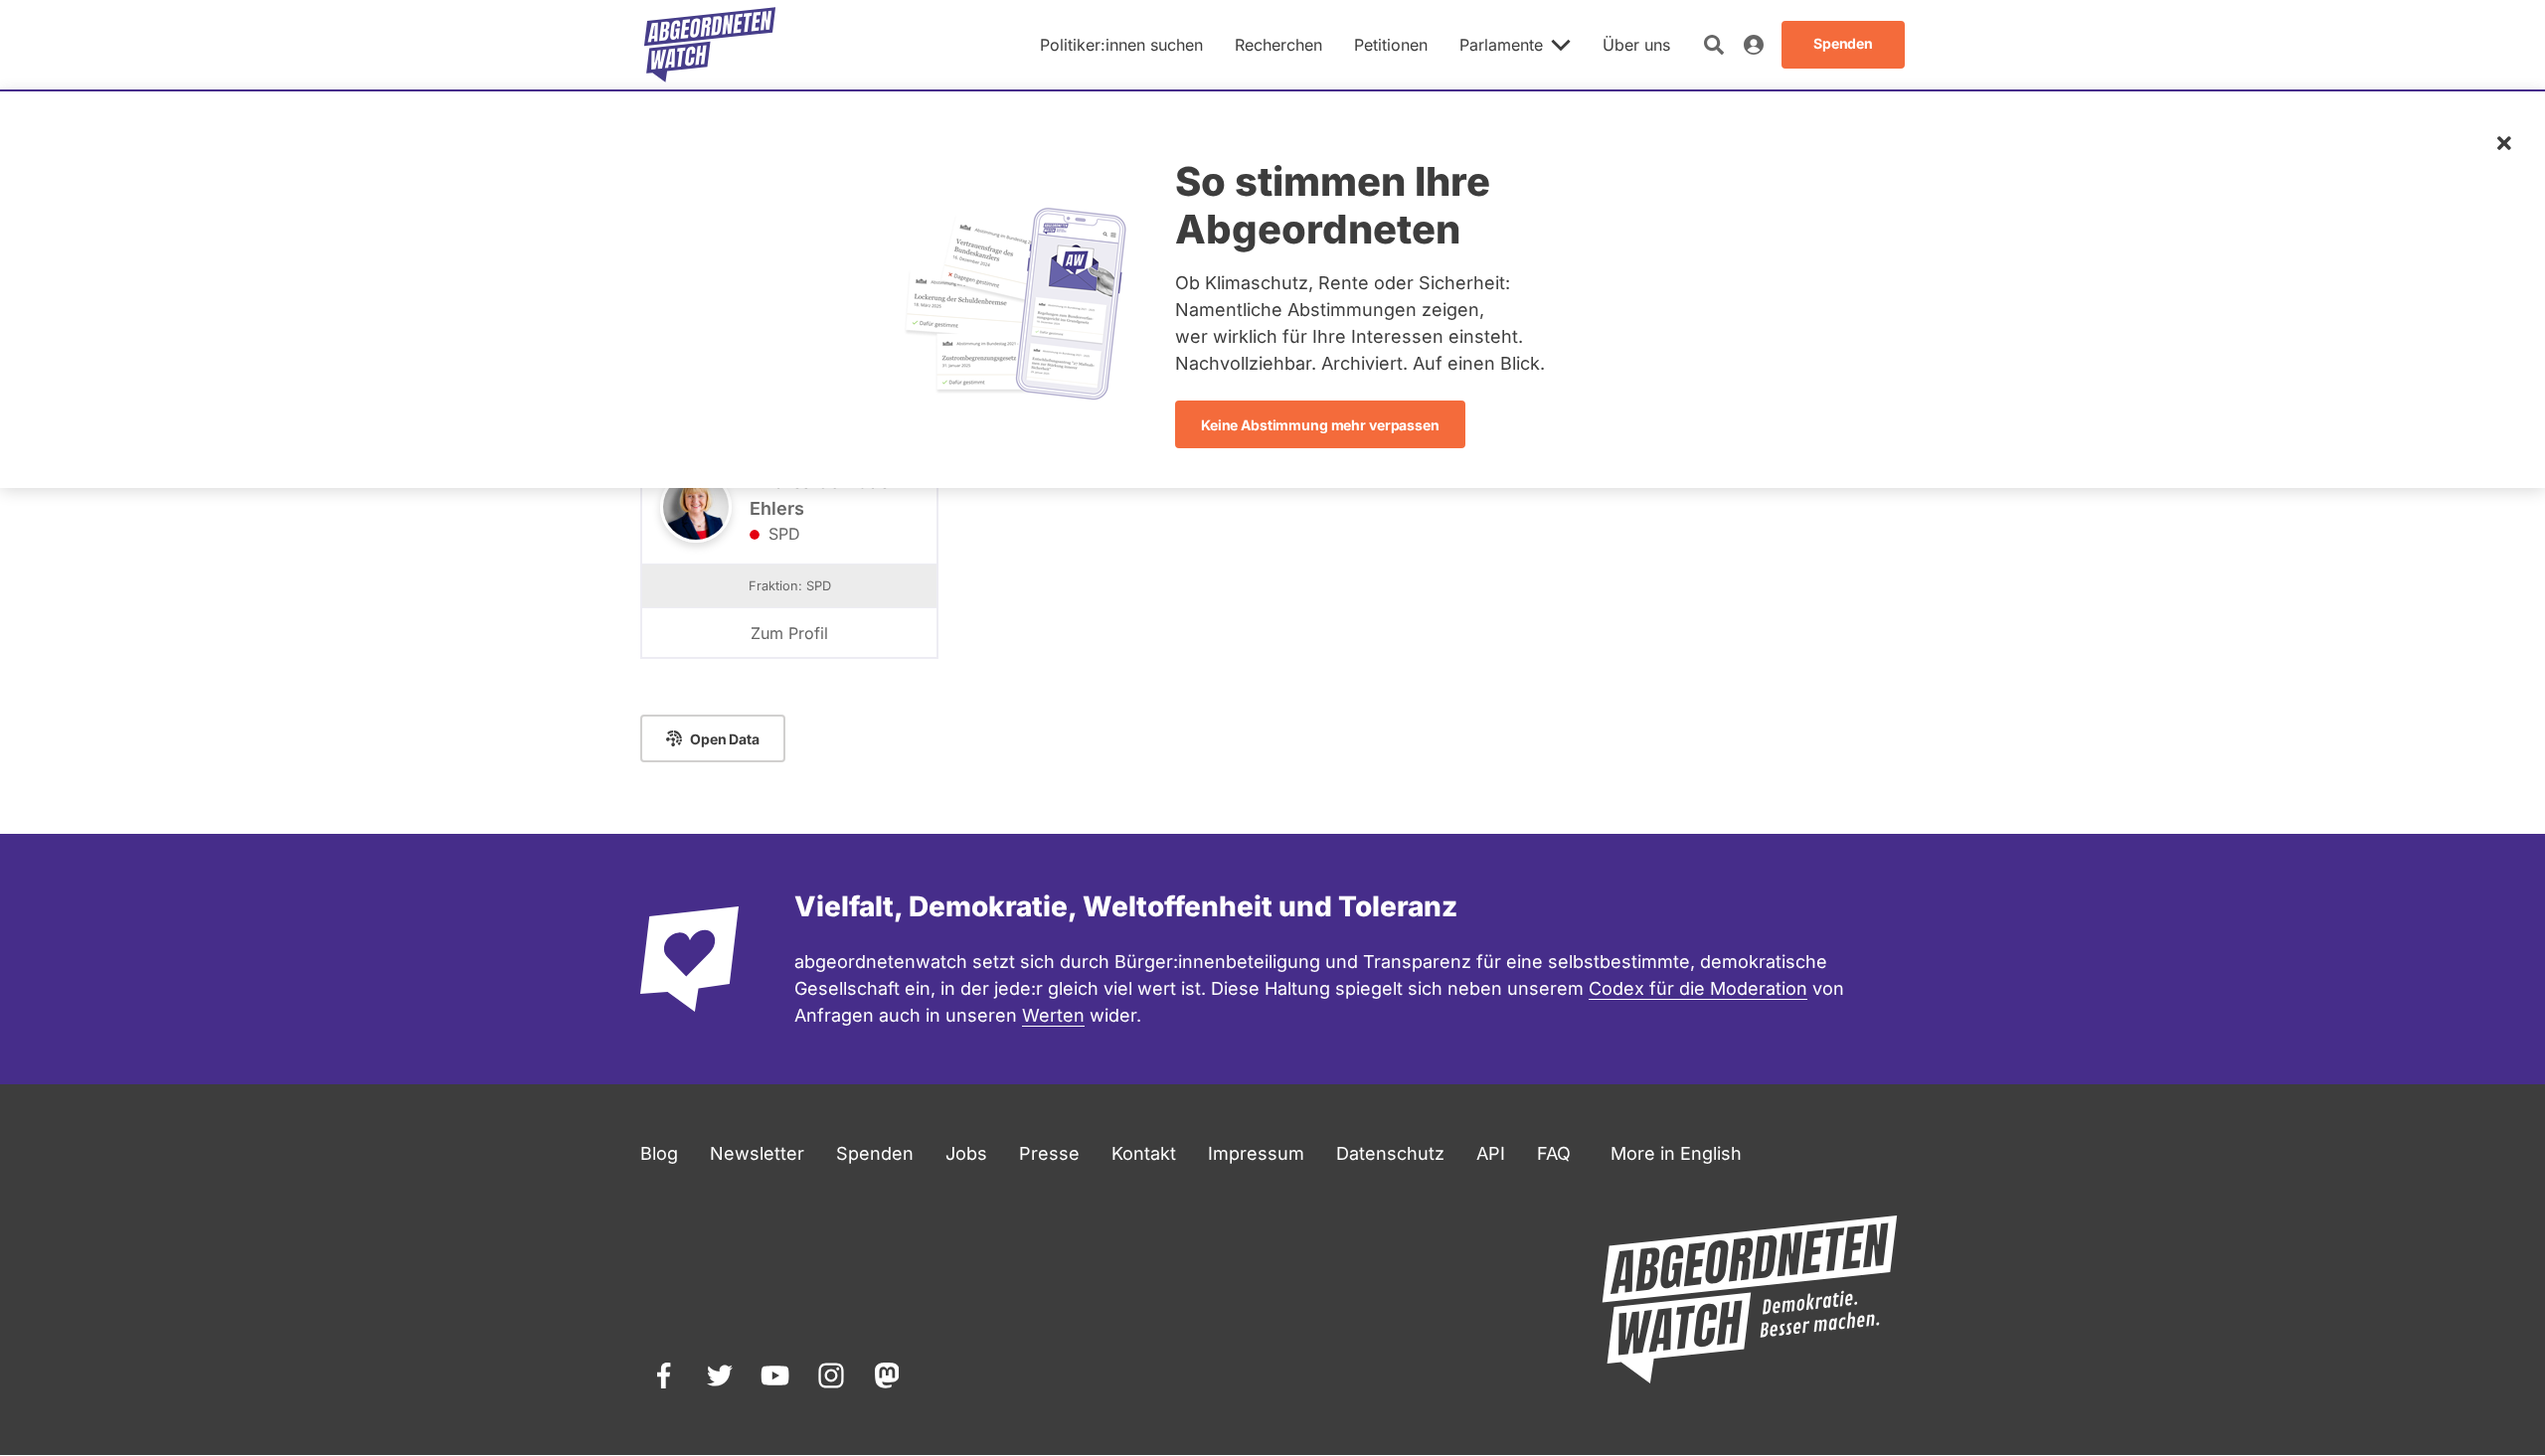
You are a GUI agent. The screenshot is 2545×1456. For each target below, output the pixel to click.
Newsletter (757, 1153)
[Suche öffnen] (1714, 45)
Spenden (875, 1153)
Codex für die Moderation (1698, 988)
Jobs (966, 1153)
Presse (1049, 1153)
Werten (1053, 1015)
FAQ (1554, 1153)
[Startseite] (710, 45)
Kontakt (1144, 1153)
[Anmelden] (1754, 45)
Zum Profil (789, 633)
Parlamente (1501, 45)
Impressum (1256, 1153)
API (1491, 1153)
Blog (659, 1153)
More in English (1676, 1153)
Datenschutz (1390, 1153)
